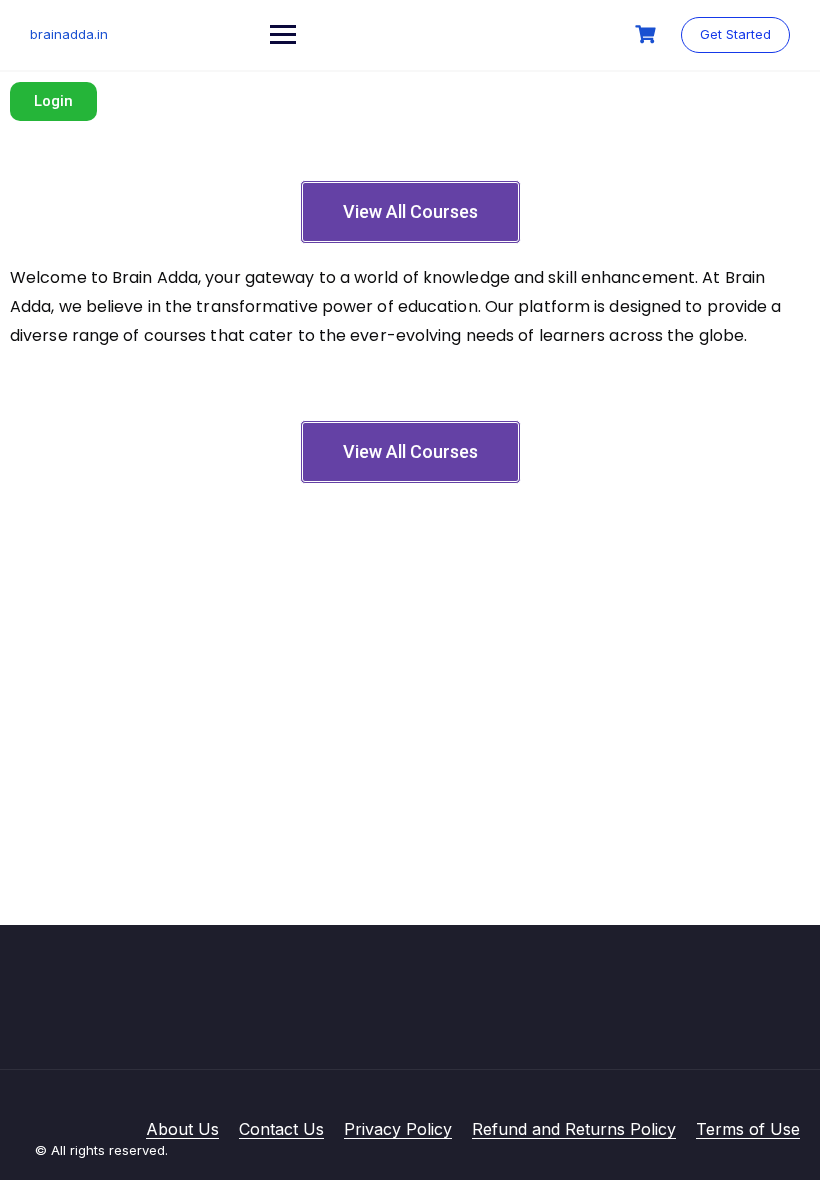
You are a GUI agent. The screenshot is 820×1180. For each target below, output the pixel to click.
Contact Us (281, 1129)
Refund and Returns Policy (574, 1129)
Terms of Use (748, 1129)
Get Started (735, 34)
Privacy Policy (398, 1129)
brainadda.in (69, 34)
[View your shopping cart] (648, 34)
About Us (182, 1129)
